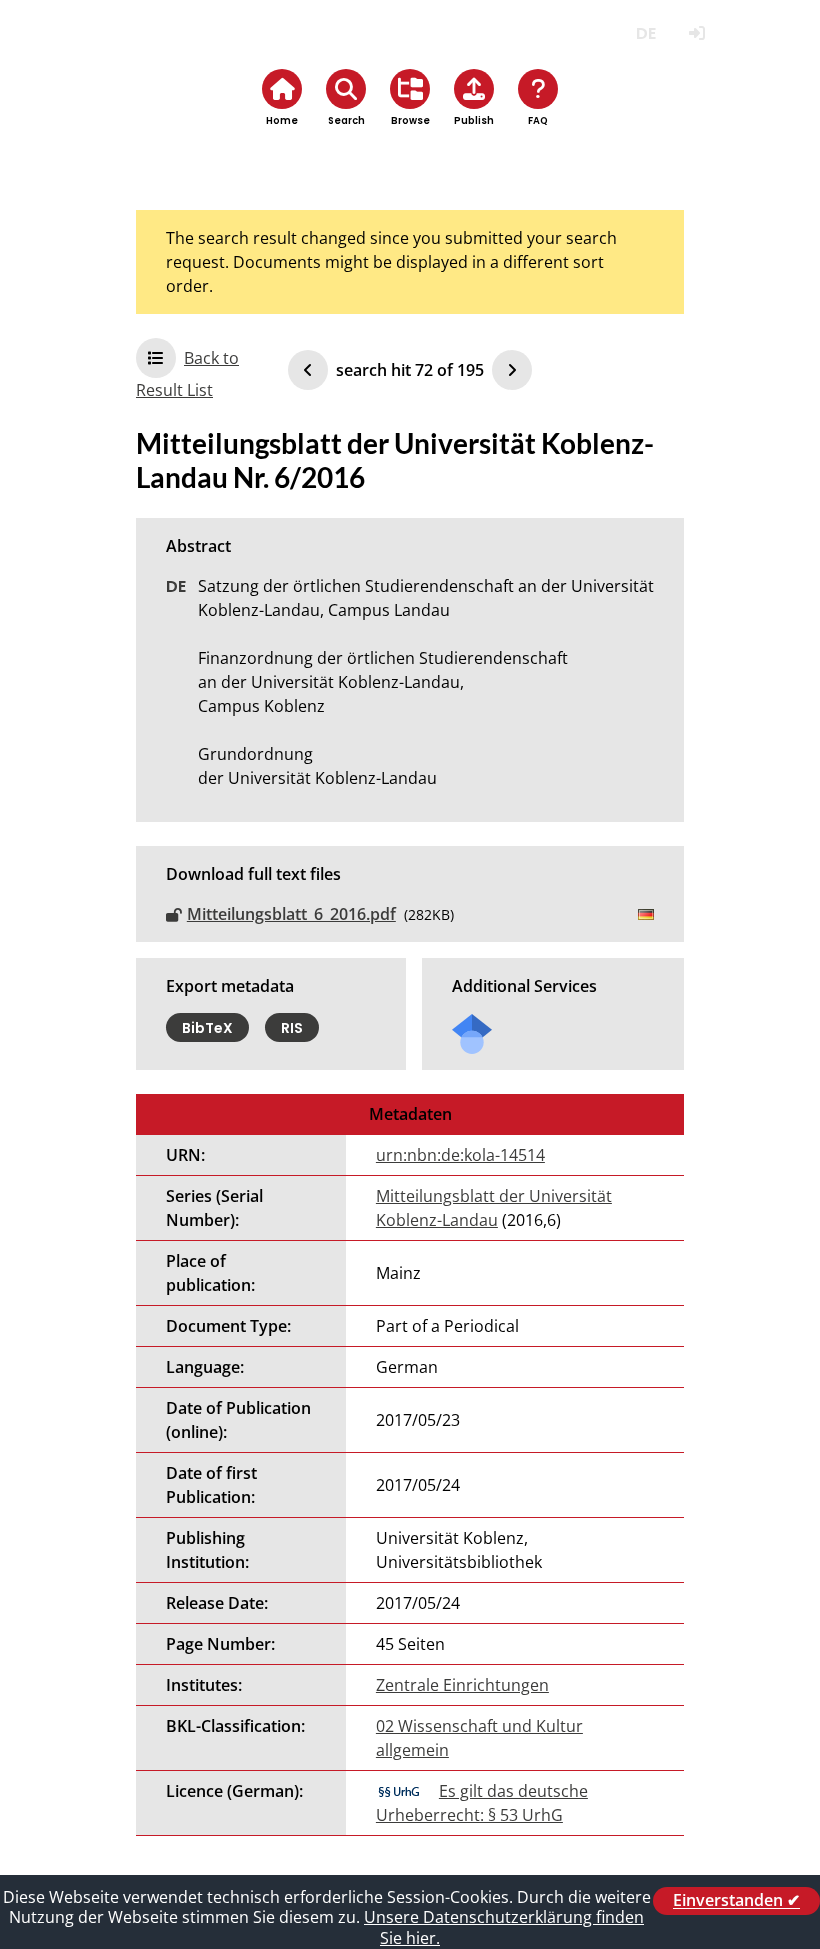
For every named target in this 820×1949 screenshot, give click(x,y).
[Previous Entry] (308, 370)
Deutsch (645, 33)
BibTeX (207, 1027)
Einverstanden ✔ (736, 1901)
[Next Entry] (512, 370)
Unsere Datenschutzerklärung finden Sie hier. (504, 1927)
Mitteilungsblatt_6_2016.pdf (291, 914)
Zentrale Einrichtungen (462, 1685)
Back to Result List (187, 374)
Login (696, 33)
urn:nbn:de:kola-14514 (460, 1155)
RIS (292, 1027)
